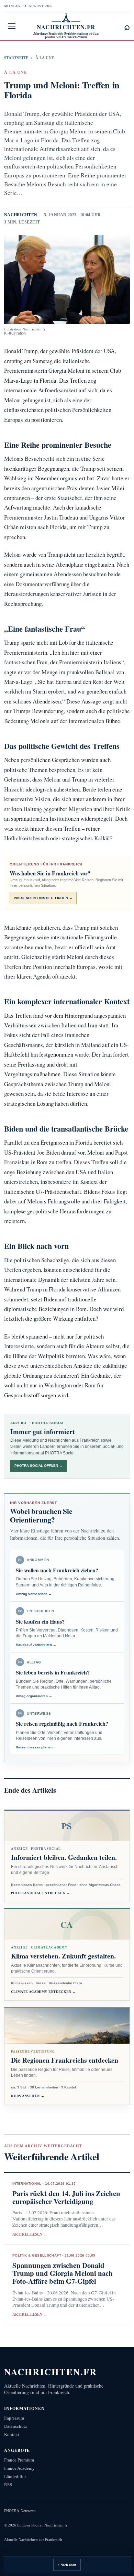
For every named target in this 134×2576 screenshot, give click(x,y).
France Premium (19, 2460)
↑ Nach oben (67, 2565)
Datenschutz (16, 2426)
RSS (8, 2485)
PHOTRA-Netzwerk (20, 2511)
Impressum (14, 2418)
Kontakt (12, 2435)
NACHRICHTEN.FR (51, 2372)
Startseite (16, 58)
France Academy (19, 2468)
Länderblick (15, 2476)
